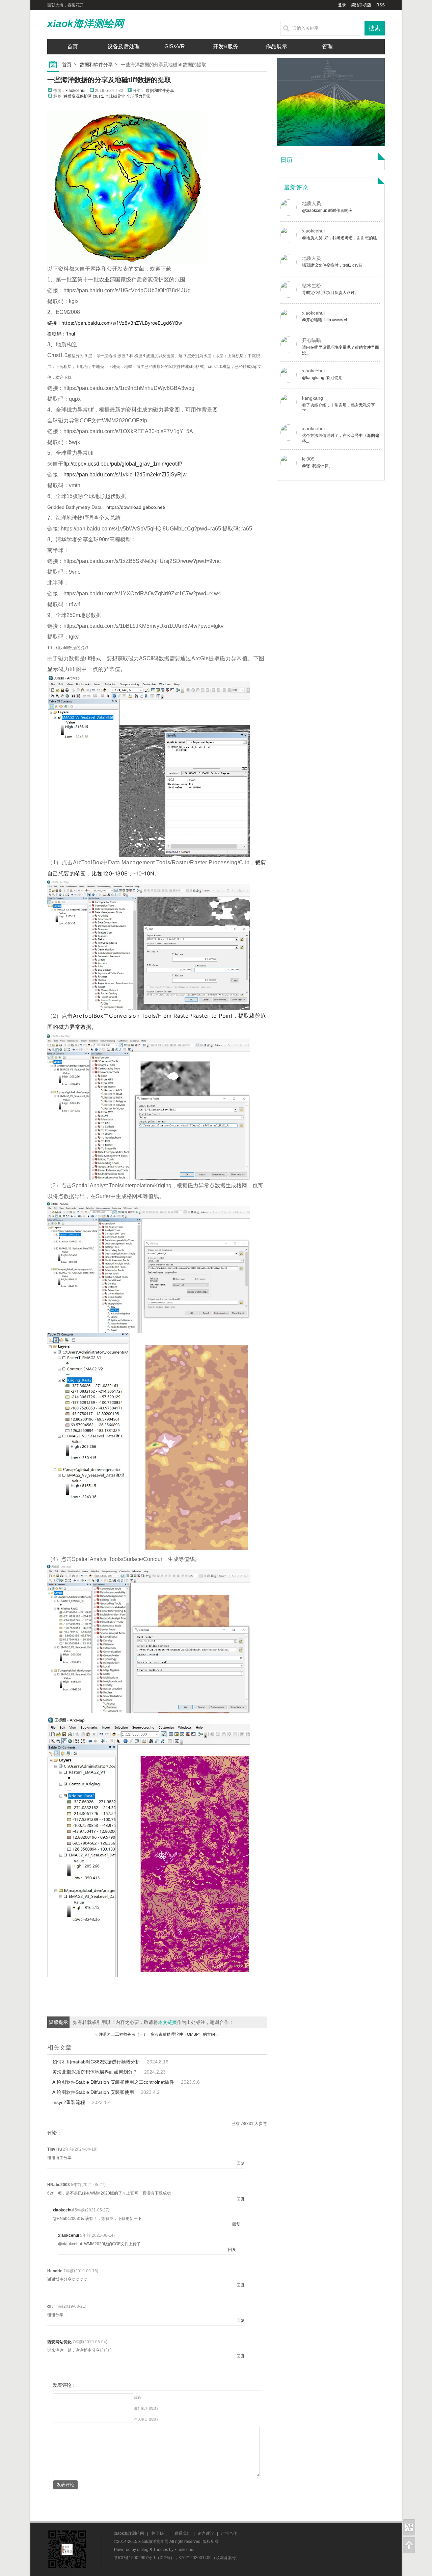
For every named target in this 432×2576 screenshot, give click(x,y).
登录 (342, 5)
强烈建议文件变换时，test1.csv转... (334, 265)
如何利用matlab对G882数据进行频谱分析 (96, 2062)
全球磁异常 (115, 96)
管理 (327, 46)
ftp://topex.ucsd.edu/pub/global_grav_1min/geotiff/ (123, 464)
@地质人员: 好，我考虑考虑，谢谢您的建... (341, 238)
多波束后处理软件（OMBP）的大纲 (183, 2034)
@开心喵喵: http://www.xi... (326, 320)
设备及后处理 (124, 46)
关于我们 (159, 2533)
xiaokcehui (75, 91)
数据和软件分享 (96, 65)
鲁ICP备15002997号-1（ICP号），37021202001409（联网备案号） (177, 2558)
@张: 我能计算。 (317, 466)
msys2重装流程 (69, 2102)
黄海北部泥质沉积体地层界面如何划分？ (95, 2072)
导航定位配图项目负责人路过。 (330, 293)
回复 (241, 2163)
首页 (73, 46)
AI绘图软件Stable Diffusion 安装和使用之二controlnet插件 (113, 2082)
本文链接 (167, 2022)
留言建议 (206, 2533)
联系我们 (183, 2533)
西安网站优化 (59, 2342)
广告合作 (229, 2533)
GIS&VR (175, 46)
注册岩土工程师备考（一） (123, 2034)
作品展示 (276, 46)
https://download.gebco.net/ (136, 507)
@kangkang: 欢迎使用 (322, 378)
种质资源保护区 (78, 96)
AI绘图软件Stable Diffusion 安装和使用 (93, 2092)
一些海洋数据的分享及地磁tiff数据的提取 (109, 80)
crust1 (98, 96)
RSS (381, 5)
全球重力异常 (138, 96)
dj (49, 2306)
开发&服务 (226, 46)
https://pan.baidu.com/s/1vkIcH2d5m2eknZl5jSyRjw (125, 475)
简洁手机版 (361, 5)
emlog (143, 2550)
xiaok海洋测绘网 (86, 23)
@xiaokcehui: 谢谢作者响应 (327, 210)
